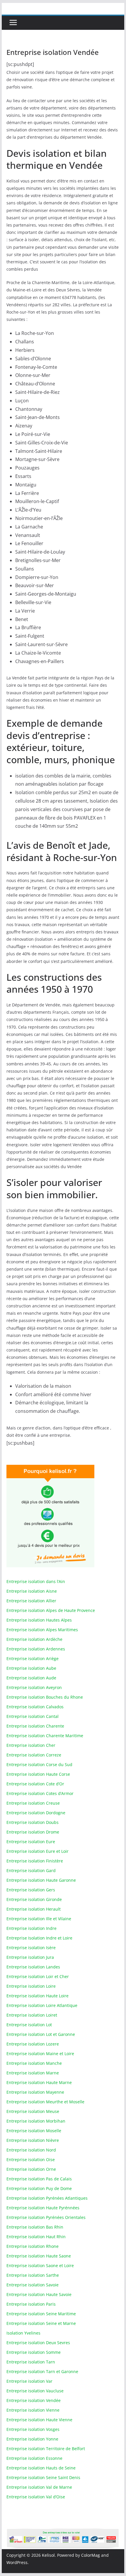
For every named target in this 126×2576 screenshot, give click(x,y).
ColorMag (91, 2555)
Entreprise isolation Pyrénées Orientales (46, 2217)
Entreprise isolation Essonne (34, 2458)
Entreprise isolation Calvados (35, 1707)
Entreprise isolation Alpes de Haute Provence (51, 1610)
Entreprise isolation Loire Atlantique (42, 2005)
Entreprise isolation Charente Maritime (45, 1736)
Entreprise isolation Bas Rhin (35, 2227)
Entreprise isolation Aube (31, 1668)
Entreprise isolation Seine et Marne (41, 2323)
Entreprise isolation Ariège (33, 1659)
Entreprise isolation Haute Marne (39, 2082)
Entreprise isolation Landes (33, 1967)
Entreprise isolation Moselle (34, 2131)
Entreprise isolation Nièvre (33, 2140)
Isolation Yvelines (23, 2333)
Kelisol (48, 2555)
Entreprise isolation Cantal (33, 1716)
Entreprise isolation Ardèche (34, 1639)
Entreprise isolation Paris (31, 2304)
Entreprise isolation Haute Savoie (39, 2294)
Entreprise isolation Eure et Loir (38, 1851)
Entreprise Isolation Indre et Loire (39, 1938)
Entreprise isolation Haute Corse (38, 1774)
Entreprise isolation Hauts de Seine (41, 2468)
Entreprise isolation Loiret (32, 2015)
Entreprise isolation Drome (33, 1832)
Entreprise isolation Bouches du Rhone (45, 1697)
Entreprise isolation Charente (35, 1726)
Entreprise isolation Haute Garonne (41, 1880)
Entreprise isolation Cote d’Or (35, 1784)
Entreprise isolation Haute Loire (38, 1996)
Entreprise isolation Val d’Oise (36, 2497)
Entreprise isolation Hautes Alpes (39, 1620)
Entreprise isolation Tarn (31, 2362)
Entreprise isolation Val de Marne (39, 2487)
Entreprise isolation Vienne (33, 2410)
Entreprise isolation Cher (31, 1745)
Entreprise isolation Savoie (33, 2285)
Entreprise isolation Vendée (34, 2400)
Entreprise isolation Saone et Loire (40, 2265)
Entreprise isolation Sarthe (33, 2275)
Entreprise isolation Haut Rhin (36, 2237)
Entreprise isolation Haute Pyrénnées (43, 2208)
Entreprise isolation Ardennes (36, 1649)
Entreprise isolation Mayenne (35, 2092)
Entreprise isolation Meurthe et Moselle (45, 2102)
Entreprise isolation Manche (34, 2063)
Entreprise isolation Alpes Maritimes (42, 1630)
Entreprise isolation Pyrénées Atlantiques (47, 2198)
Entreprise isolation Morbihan (36, 2121)
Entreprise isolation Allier (31, 1601)
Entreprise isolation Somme (34, 2352)
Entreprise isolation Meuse (33, 2111)
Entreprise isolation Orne (31, 2169)
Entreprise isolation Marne (33, 2073)
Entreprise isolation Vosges (33, 2429)
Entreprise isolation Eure (31, 1842)
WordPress (17, 2562)
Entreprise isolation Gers (31, 1890)
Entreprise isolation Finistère (35, 1861)
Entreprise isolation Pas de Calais (39, 2179)
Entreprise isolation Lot (29, 2025)
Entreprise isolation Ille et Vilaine (39, 1919)
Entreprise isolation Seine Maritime (41, 2314)
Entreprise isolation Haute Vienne (39, 2420)
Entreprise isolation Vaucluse (35, 2391)
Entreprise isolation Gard (31, 1870)
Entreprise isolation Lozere (33, 2044)
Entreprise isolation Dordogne (36, 1813)
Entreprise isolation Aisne (32, 1591)
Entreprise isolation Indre (31, 1928)
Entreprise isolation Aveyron (34, 1687)
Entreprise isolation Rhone (33, 2246)
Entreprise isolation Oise (31, 2160)
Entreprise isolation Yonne (32, 2439)
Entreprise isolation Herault (34, 1909)
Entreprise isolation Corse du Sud (39, 1764)
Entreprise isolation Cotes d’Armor (40, 1793)
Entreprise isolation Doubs (33, 1822)
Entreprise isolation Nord (31, 2150)
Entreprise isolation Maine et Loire (40, 2054)
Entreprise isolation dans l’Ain (36, 1581)
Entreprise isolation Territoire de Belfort (46, 2449)
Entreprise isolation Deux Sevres (38, 2343)
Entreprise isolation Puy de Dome (39, 2188)
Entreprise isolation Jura (30, 1957)
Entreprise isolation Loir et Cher (38, 1976)
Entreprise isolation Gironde (34, 1899)
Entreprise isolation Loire (31, 1986)
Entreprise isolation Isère (31, 1948)
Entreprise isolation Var (29, 2381)
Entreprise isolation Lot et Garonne (41, 2034)
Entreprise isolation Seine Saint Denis (43, 2477)
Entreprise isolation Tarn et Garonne (42, 2371)
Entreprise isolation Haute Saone (39, 2256)
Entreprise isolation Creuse (33, 1803)
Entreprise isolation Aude (31, 1678)
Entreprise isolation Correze (34, 1755)
